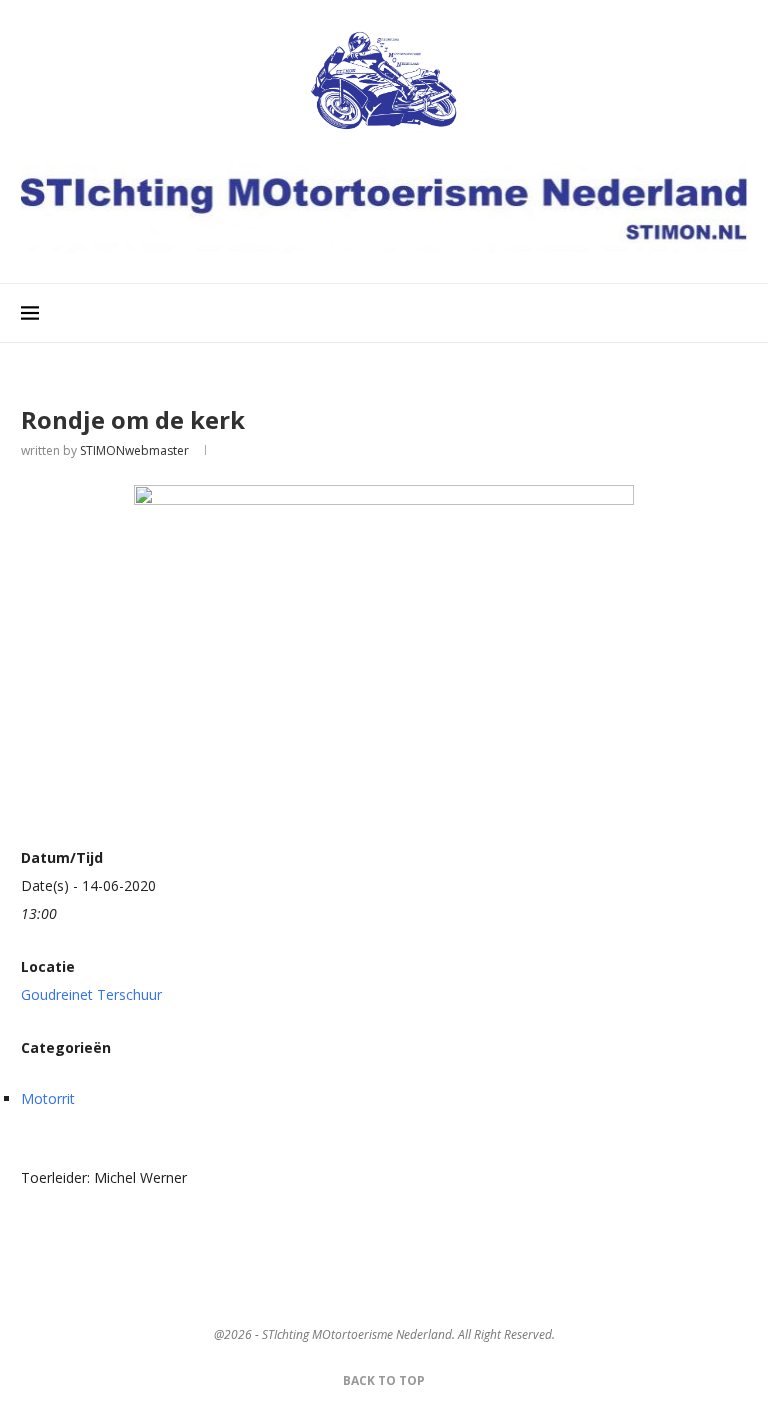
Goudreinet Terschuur (91, 994)
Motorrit (48, 1098)
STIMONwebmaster (134, 450)
